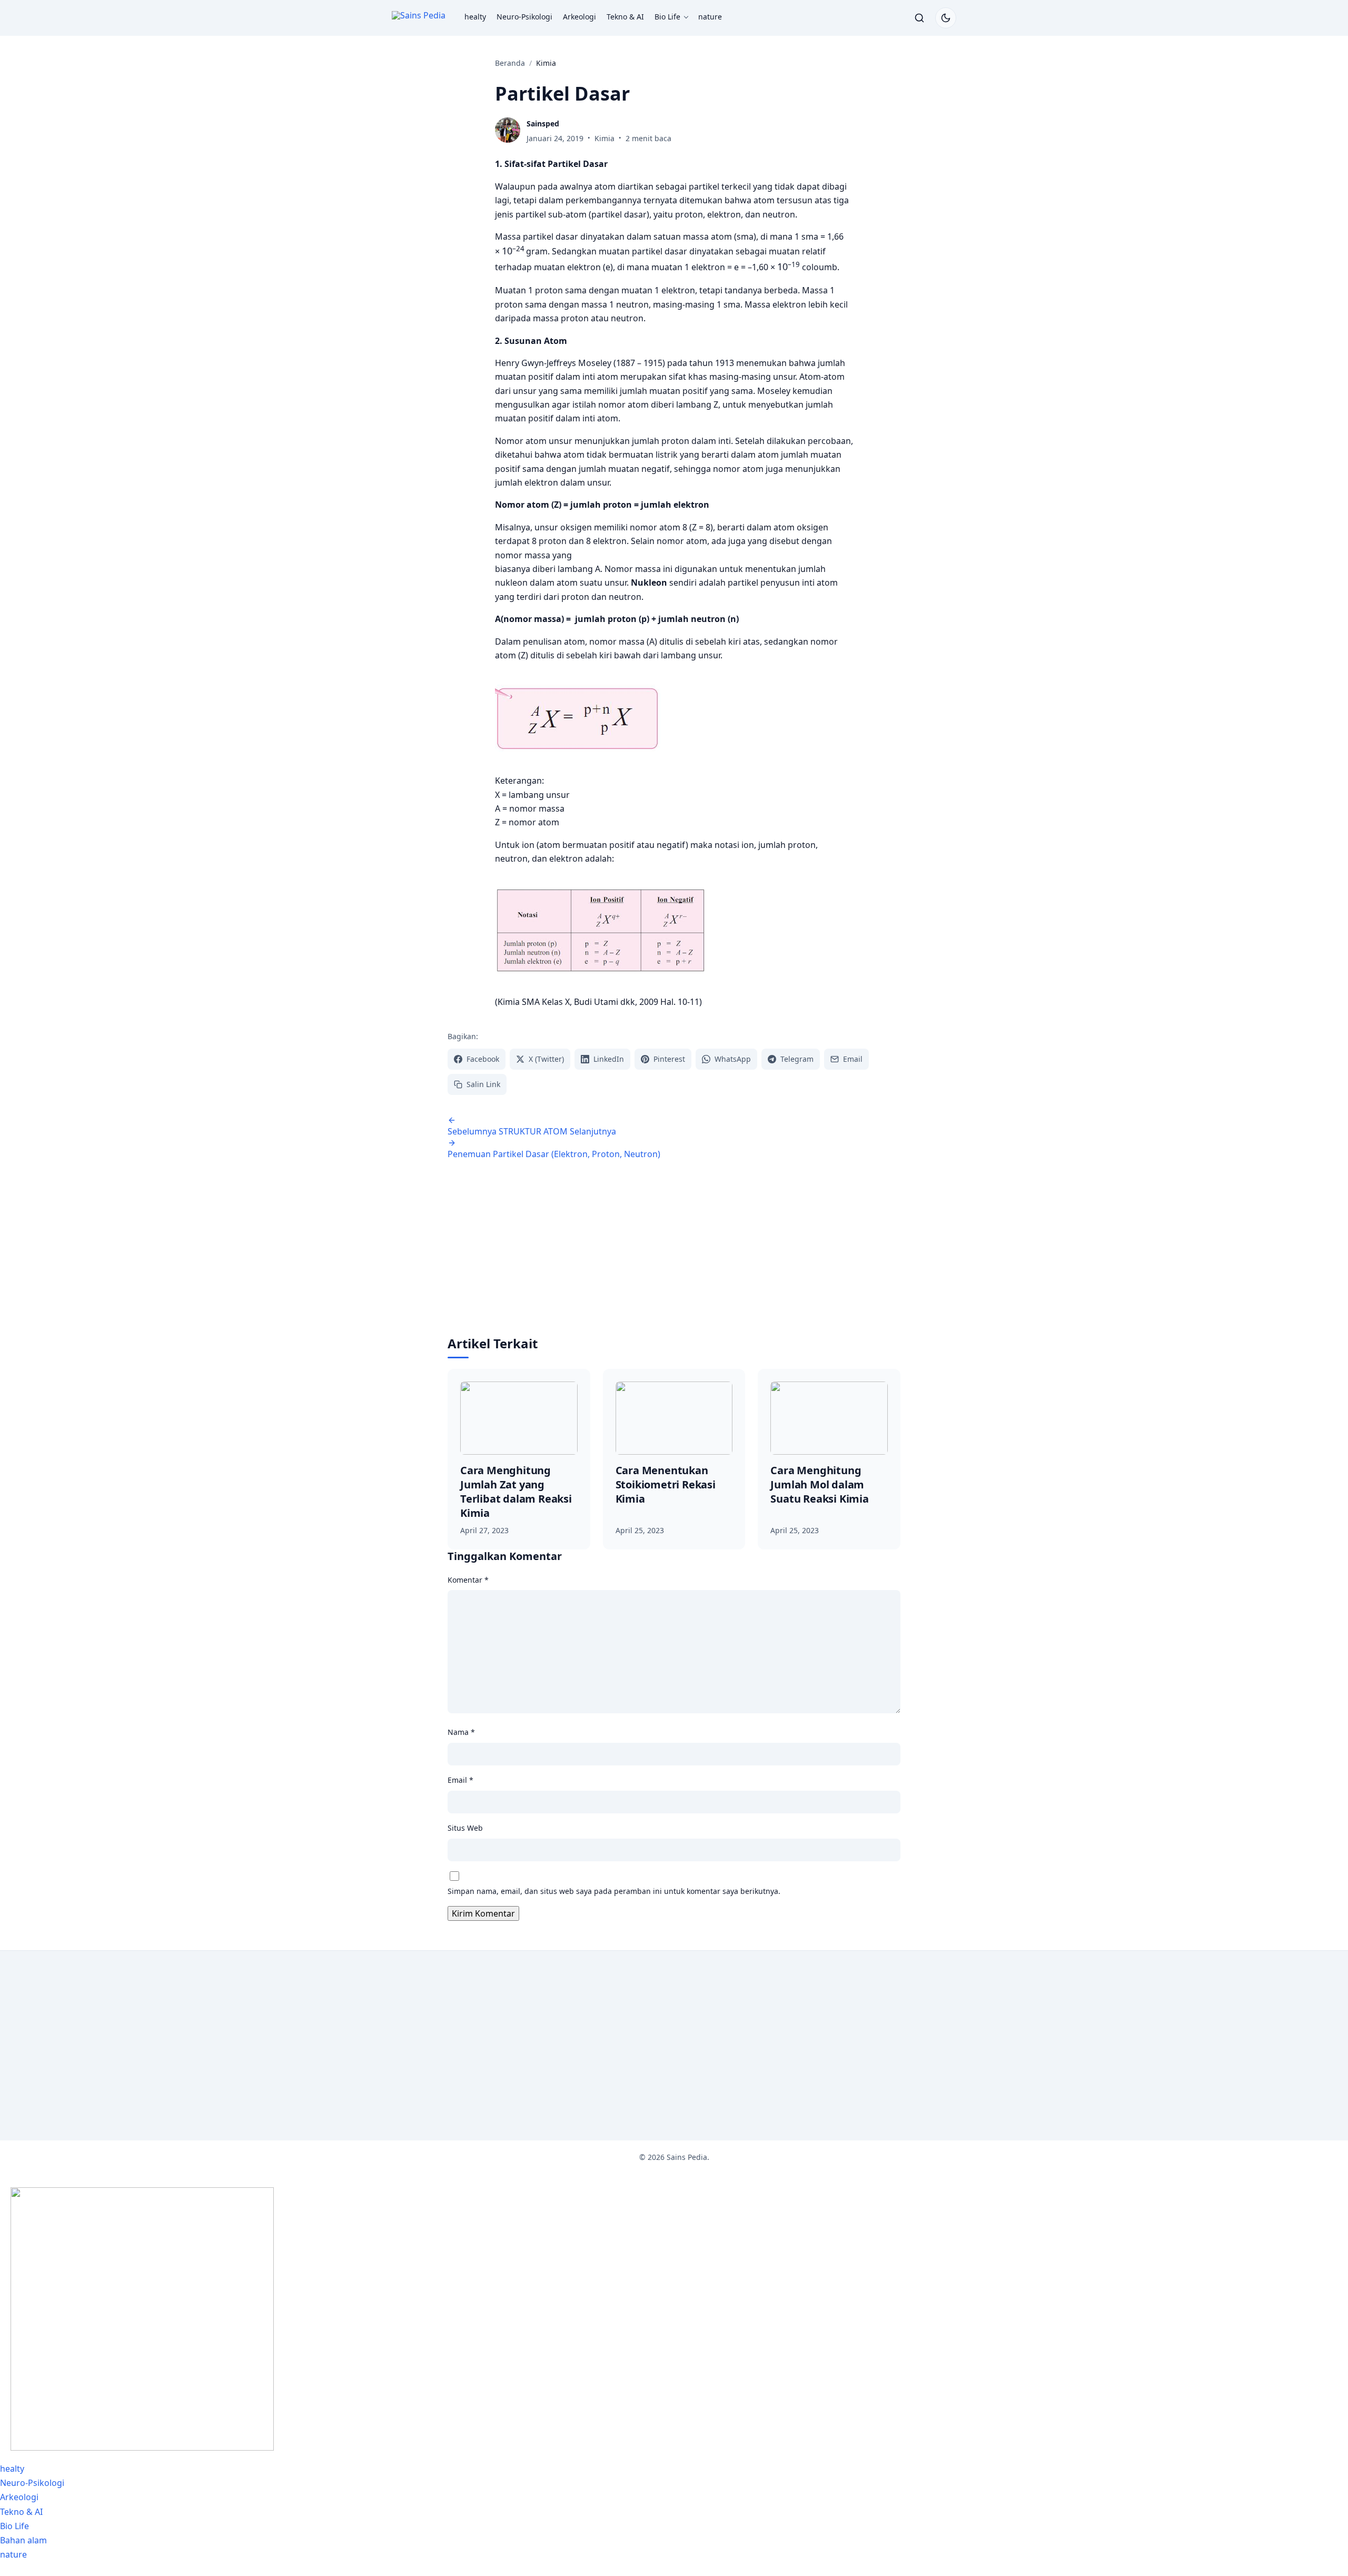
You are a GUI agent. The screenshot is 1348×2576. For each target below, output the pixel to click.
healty (475, 17)
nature (710, 17)
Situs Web (465, 1828)
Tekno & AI (625, 17)
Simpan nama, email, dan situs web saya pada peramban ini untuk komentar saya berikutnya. (614, 1891)
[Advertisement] (674, 1256)
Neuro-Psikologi (524, 17)
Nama (461, 1732)
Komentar (468, 1580)
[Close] (3, 2572)
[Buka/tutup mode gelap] (946, 18)
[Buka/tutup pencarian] (919, 18)
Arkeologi (579, 17)
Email (460, 1780)
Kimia (604, 138)
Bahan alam (23, 2540)
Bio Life (667, 17)
